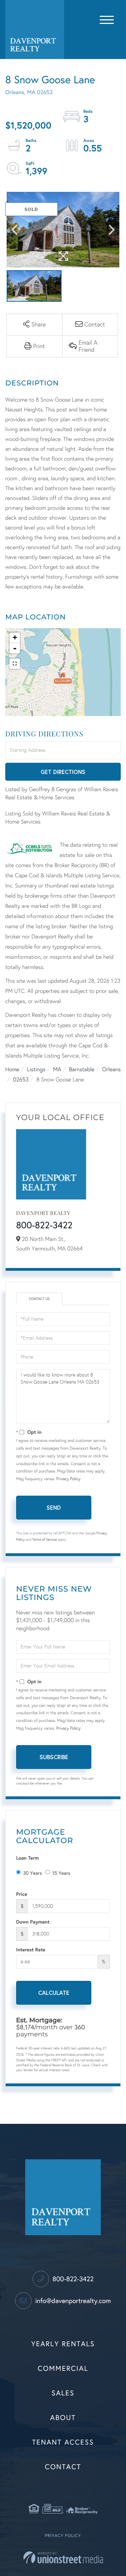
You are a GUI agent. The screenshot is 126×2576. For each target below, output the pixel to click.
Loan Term (27, 1858)
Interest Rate (31, 1949)
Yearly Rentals (63, 2344)
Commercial (63, 2369)
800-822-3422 (44, 1225)
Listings (36, 1070)
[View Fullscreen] (15, 664)
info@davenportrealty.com (72, 2301)
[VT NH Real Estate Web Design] (63, 2558)
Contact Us (39, 1299)
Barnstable (82, 1070)
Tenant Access (63, 2442)
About (63, 2418)
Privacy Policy (68, 1479)
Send (54, 1507)
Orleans (111, 1070)
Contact (63, 2467)
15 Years (61, 1873)
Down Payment (33, 1922)
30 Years (33, 1873)
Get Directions (63, 772)
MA (57, 1070)
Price (22, 1894)
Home (12, 1070)
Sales (63, 2393)
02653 (21, 1080)
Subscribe (54, 1757)
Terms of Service (44, 1540)
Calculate (54, 1993)
